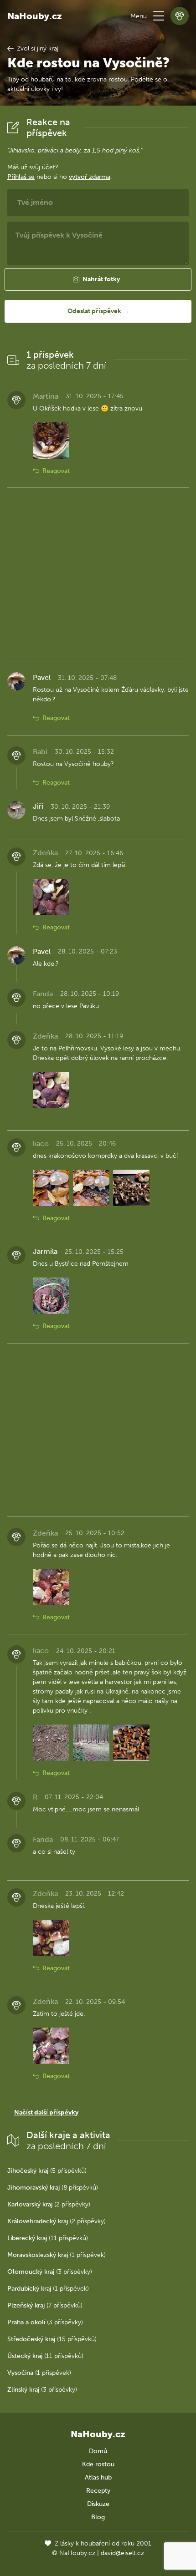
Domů (98, 2451)
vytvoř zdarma (90, 177)
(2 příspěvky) (49, 2204)
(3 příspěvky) (50, 2272)
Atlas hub (98, 2477)
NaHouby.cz (35, 16)
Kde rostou (98, 2464)
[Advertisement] (98, 574)
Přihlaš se (21, 177)
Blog (98, 2517)
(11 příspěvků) (48, 2238)
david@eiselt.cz (122, 2553)
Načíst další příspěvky (46, 2112)
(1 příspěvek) (57, 2255)
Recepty (98, 2491)
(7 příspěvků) (45, 2305)
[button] (159, 16)
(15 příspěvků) (52, 2339)
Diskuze (98, 2504)
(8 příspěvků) (53, 2188)
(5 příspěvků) (47, 2171)
